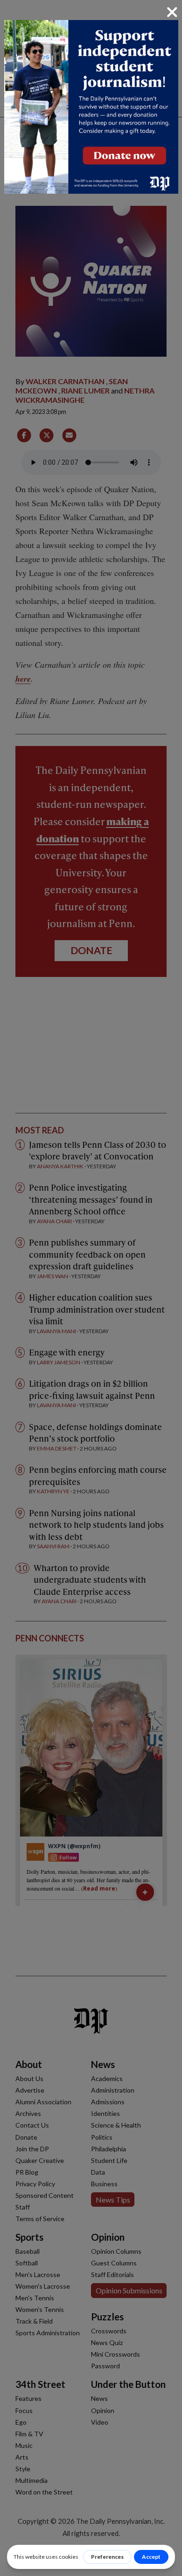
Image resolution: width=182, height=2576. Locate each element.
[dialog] (91, 1288)
